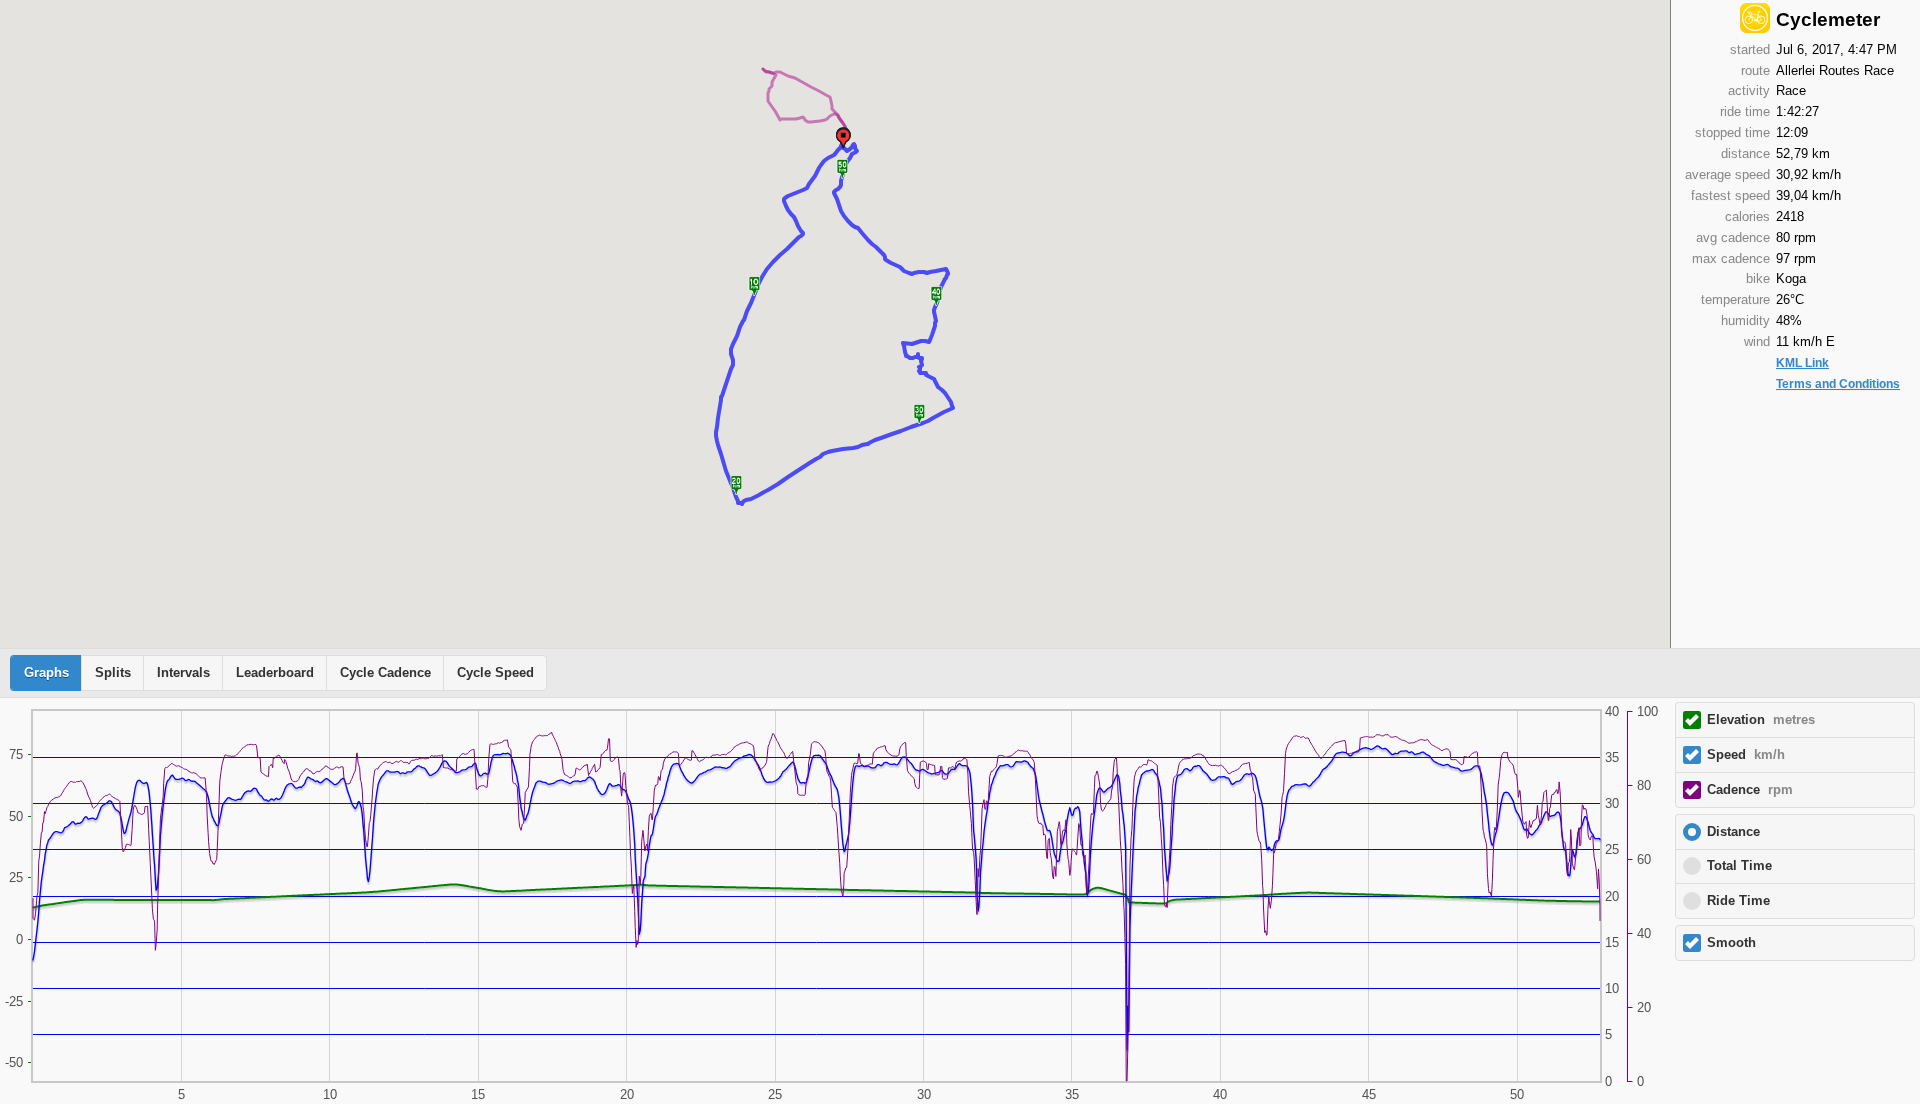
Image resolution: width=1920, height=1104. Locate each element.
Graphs (46, 673)
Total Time (1739, 866)
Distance (1733, 832)
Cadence (1750, 790)
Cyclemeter (1828, 19)
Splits (113, 673)
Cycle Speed (495, 673)
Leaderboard (275, 673)
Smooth (1731, 943)
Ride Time (1738, 901)
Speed (1746, 755)
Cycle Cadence (385, 673)
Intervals (183, 673)
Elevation (1761, 720)
